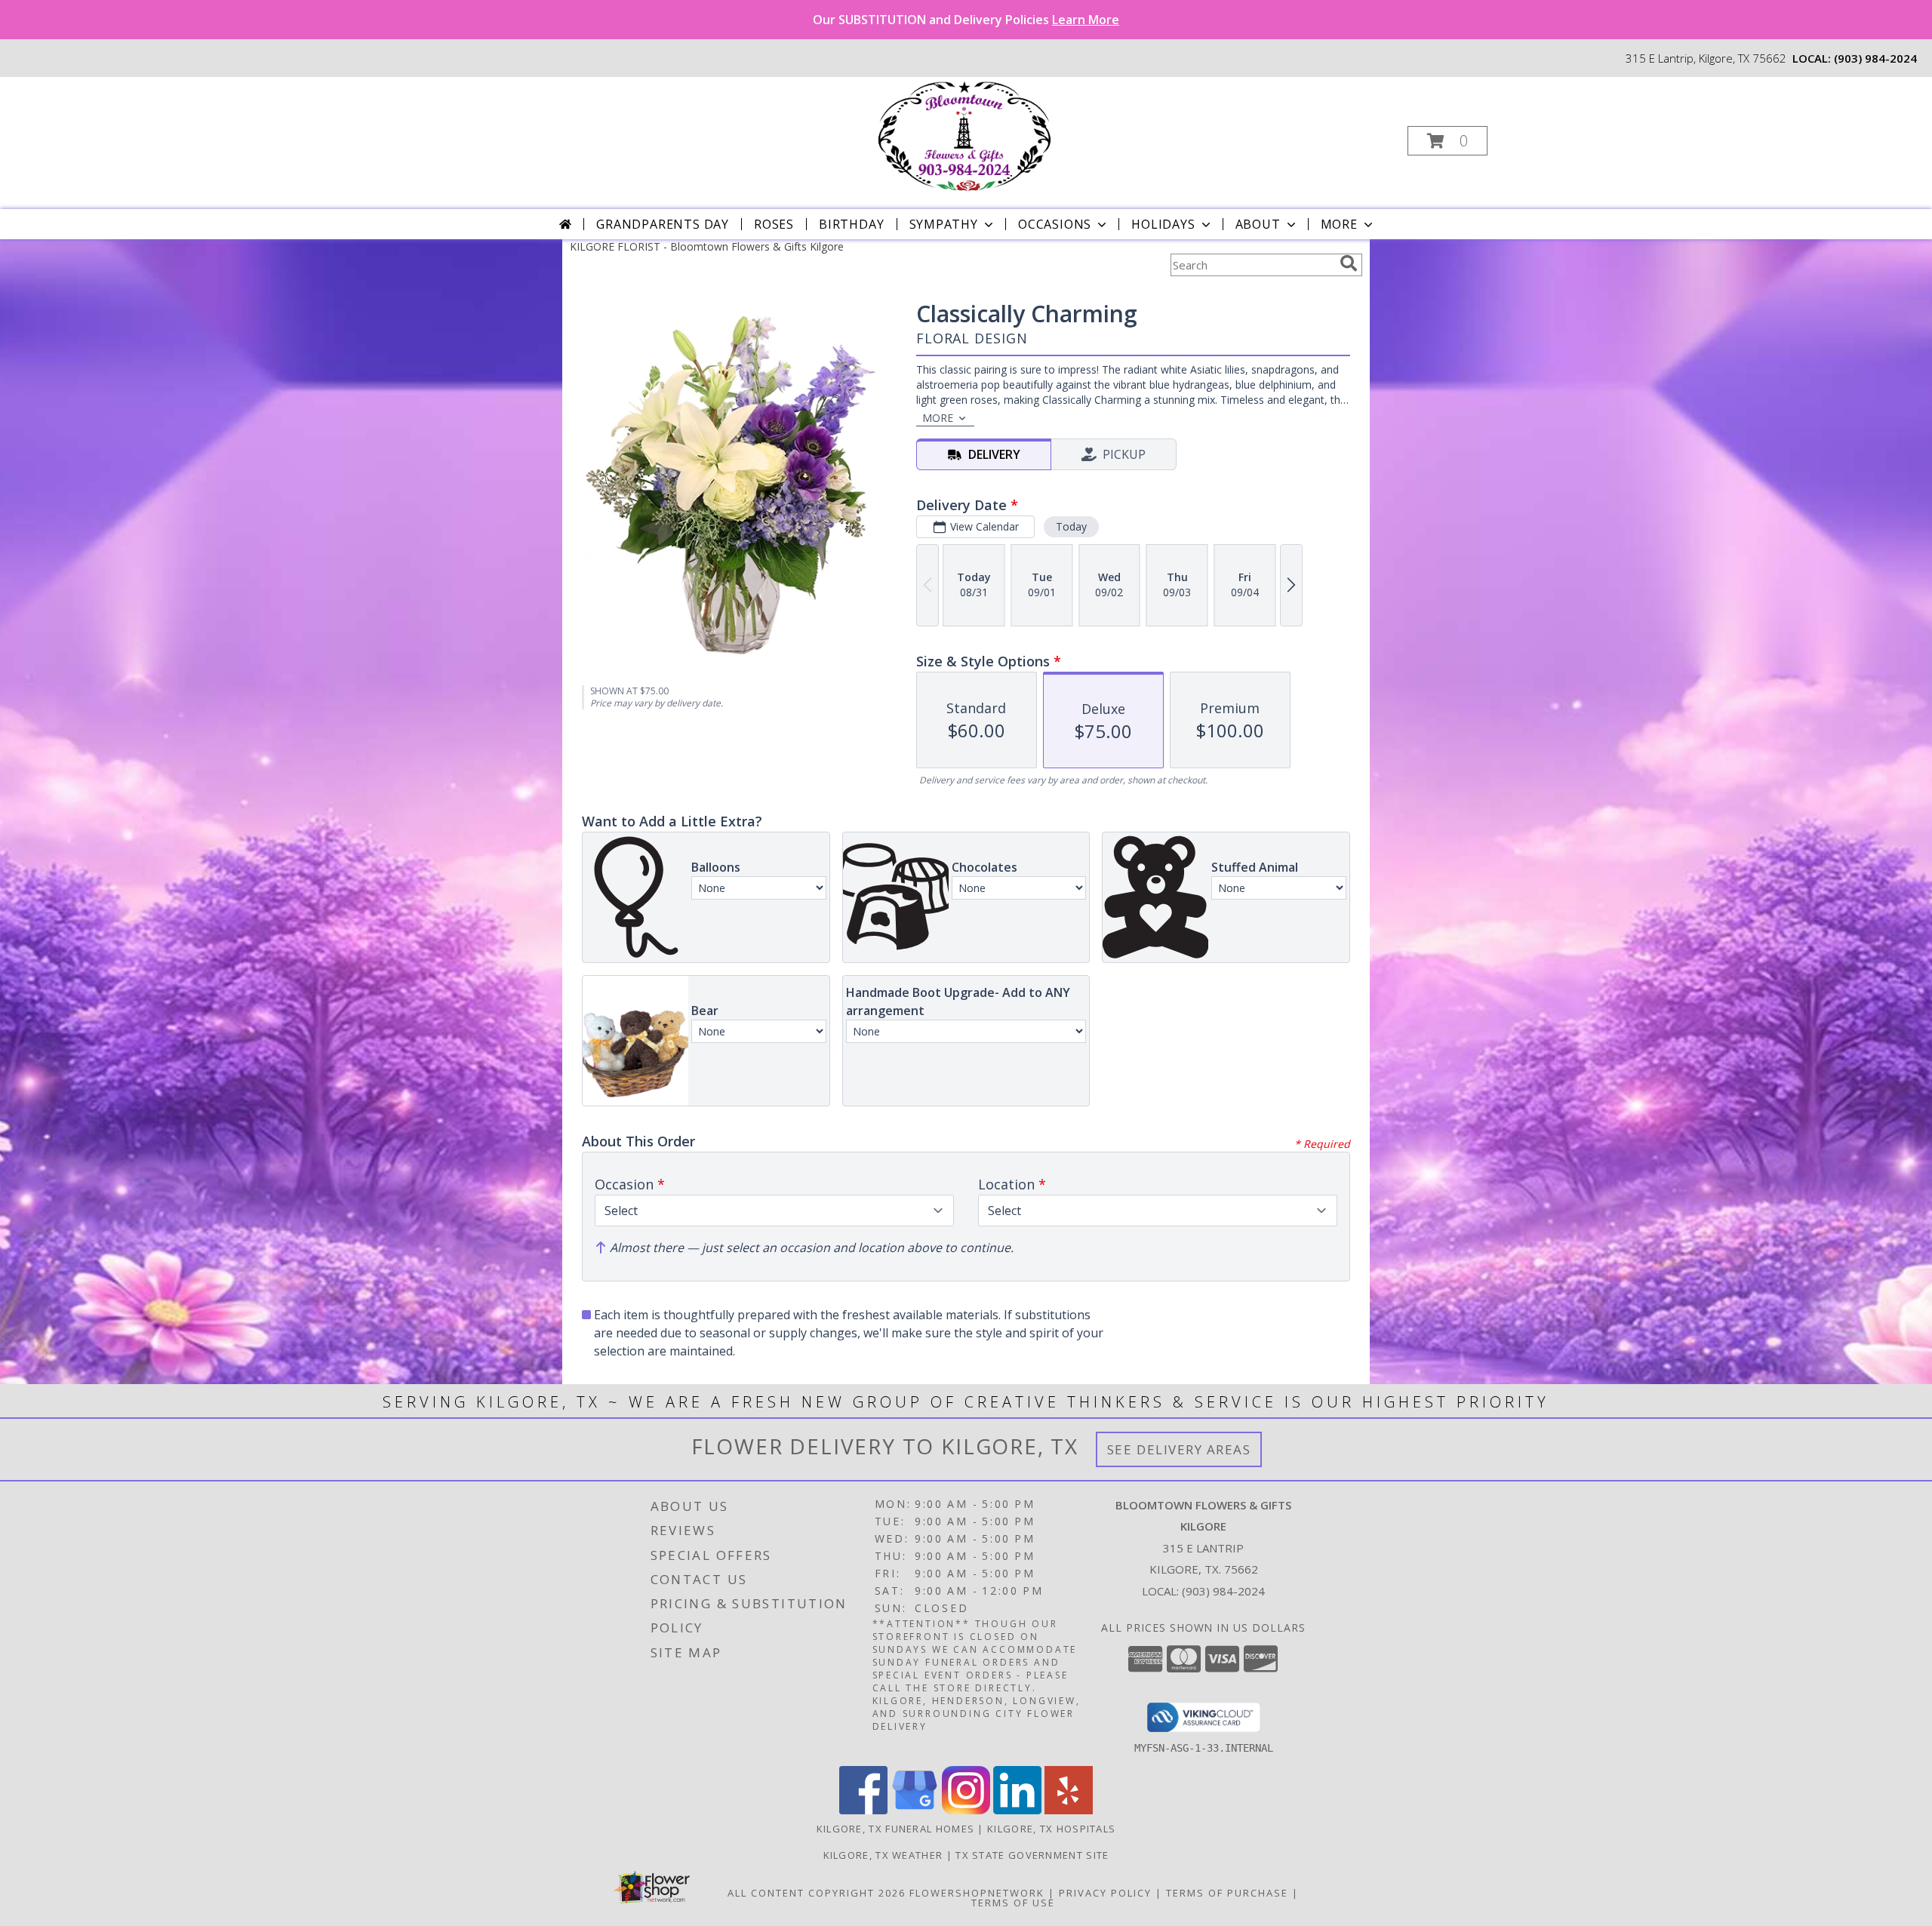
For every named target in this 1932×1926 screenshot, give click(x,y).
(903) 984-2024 (1875, 58)
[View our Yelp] (1069, 1810)
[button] (1447, 141)
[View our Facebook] (863, 1810)
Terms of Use (1013, 1903)
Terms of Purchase (1227, 1893)
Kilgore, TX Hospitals (1051, 1829)
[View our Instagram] (966, 1810)
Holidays (1163, 224)
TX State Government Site (1032, 1855)
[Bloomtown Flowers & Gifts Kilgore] (964, 136)
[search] (1349, 263)
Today (1071, 526)
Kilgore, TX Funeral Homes (896, 1829)
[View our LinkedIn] (1017, 1810)
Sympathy (944, 224)
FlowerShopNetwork (977, 1893)
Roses (774, 224)
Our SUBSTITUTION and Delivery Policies (966, 20)
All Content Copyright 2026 (817, 1893)
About (1258, 224)
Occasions (1055, 224)
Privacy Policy (1105, 1893)
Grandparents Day (663, 224)
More (1339, 224)
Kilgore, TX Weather (883, 1855)
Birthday (851, 224)
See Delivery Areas (1179, 1449)
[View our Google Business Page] (915, 1810)
